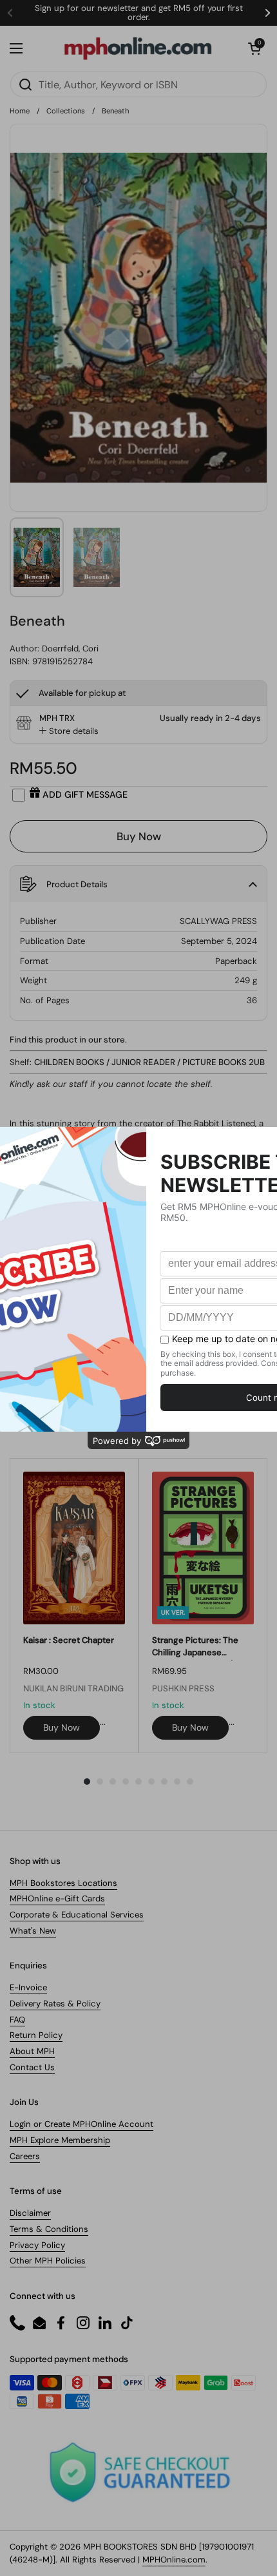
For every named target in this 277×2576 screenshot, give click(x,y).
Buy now (62, 1727)
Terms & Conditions (49, 2229)
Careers (25, 2156)
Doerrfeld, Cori (70, 649)
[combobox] (138, 84)
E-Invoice (28, 1987)
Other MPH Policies (48, 2261)
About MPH (32, 2051)
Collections (66, 111)
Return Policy (36, 2035)
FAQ (17, 2020)
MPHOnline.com (174, 2560)
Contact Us (32, 2067)
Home (20, 111)
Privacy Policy (37, 2245)
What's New (33, 1931)
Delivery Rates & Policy (55, 2004)
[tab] (69, 731)
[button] (254, 48)
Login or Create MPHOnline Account (81, 2124)
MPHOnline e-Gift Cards (57, 1898)
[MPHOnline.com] (138, 48)
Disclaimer (30, 2213)
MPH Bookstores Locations (63, 1883)
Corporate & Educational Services (77, 1915)
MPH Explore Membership (60, 2140)
